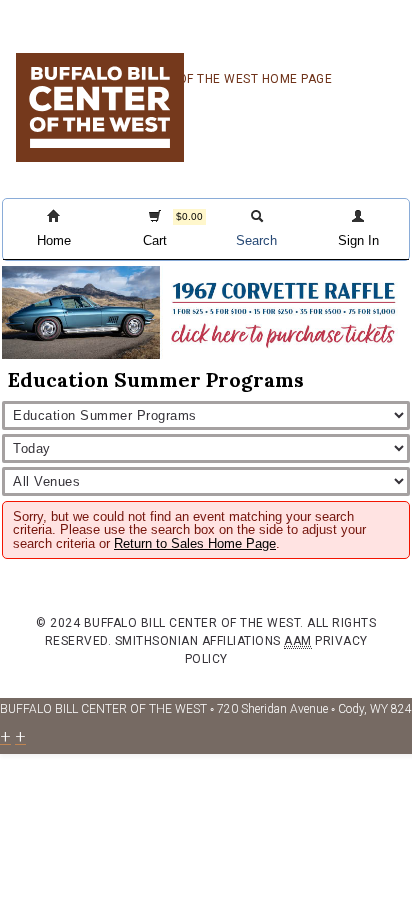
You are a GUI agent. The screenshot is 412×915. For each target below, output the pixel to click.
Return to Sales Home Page (195, 543)
